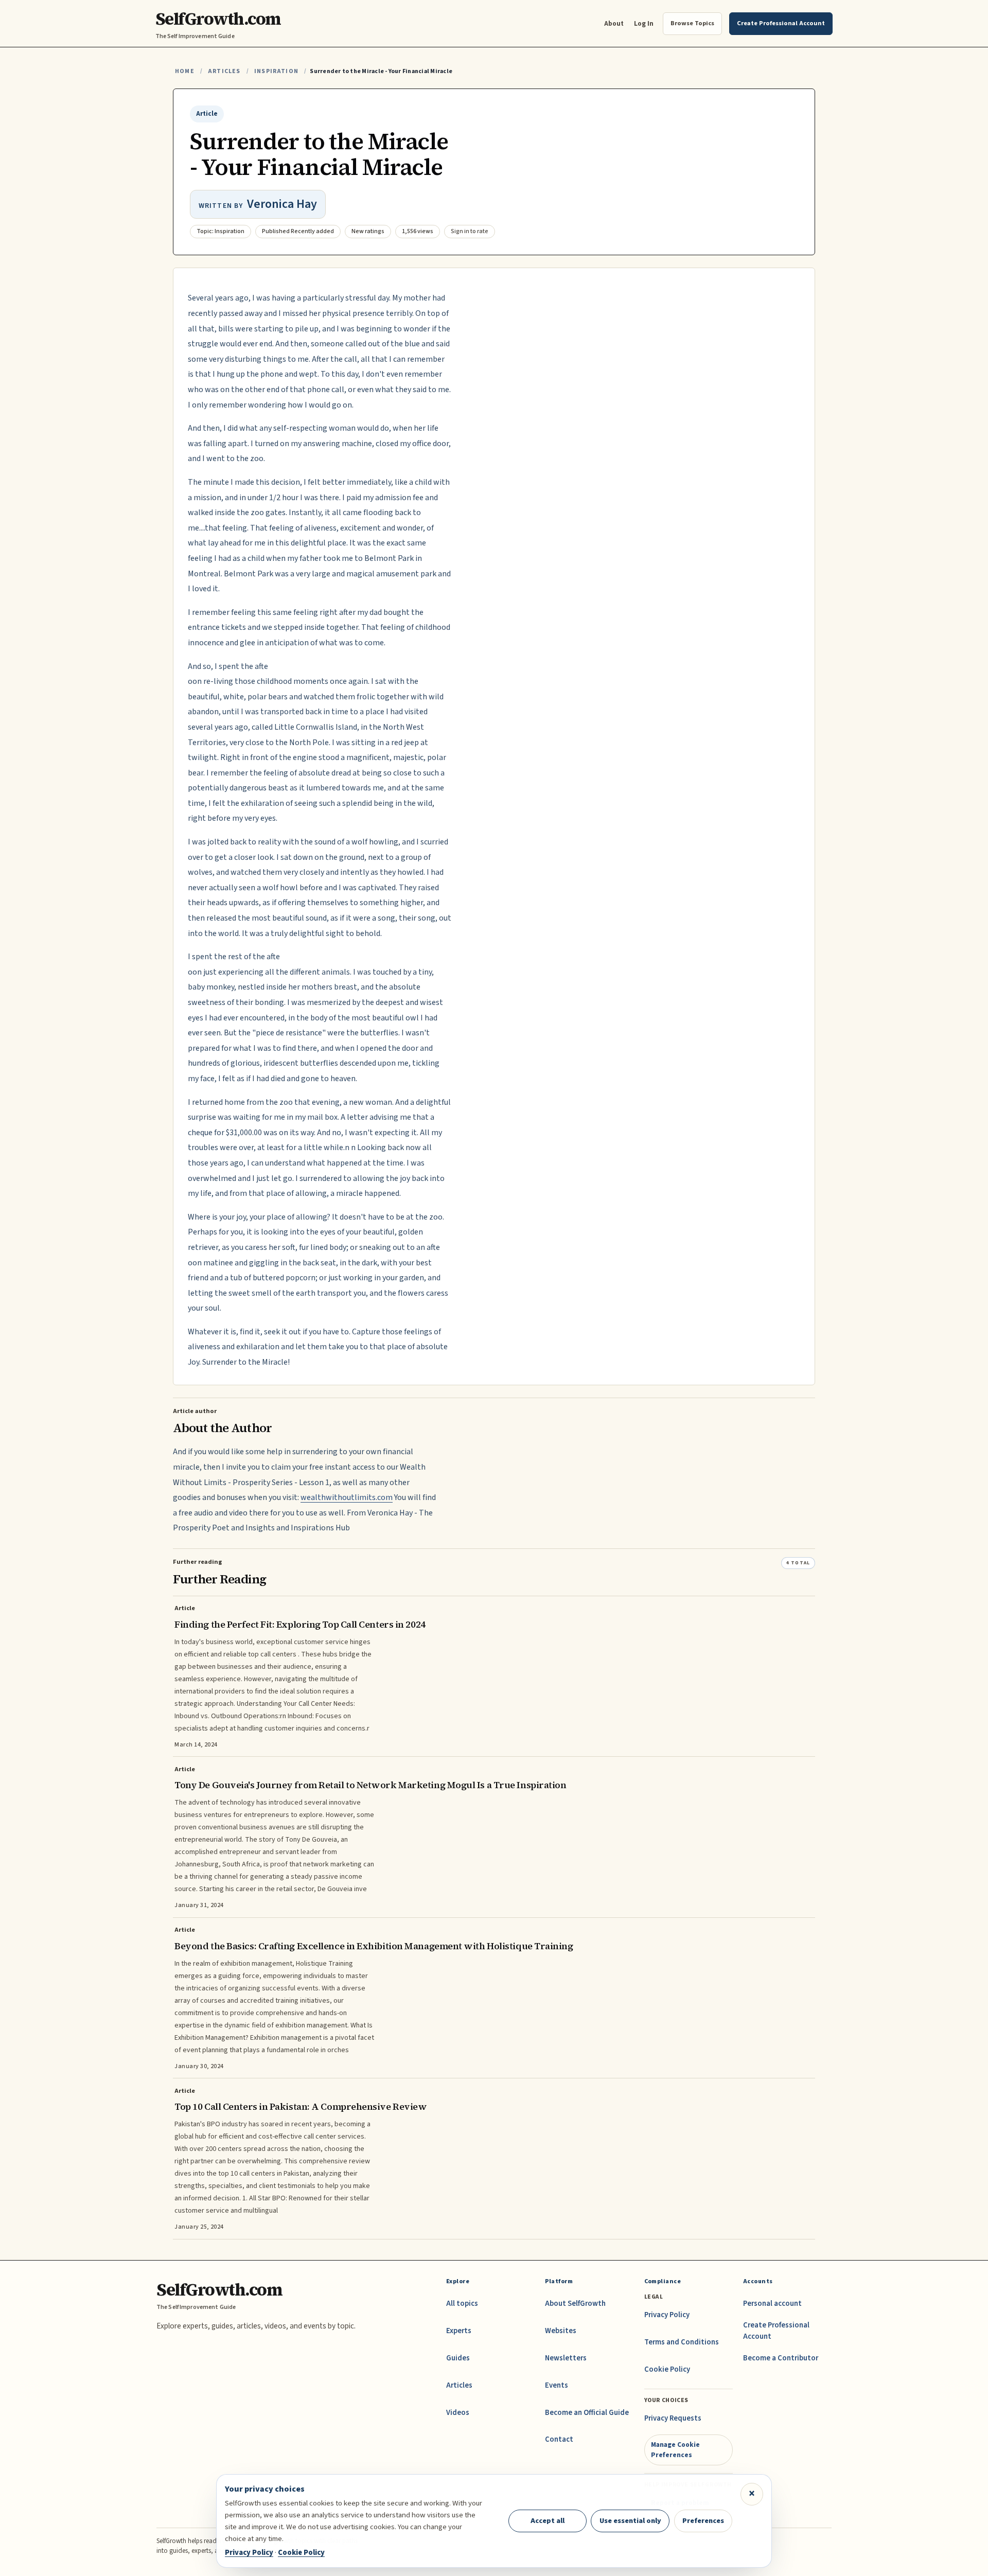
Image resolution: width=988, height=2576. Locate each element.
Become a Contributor (781, 2358)
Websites (561, 2331)
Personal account (772, 2304)
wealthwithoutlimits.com (347, 1497)
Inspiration (276, 71)
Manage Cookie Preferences (675, 2450)
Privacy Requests (673, 2418)
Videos (458, 2413)
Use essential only (630, 2521)
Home (185, 71)
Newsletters (566, 2358)
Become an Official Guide (587, 2413)
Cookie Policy (667, 2369)
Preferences (703, 2521)
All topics (462, 2304)
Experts (459, 2331)
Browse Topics (692, 23)
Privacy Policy (667, 2315)
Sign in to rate (470, 231)
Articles (224, 71)
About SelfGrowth (575, 2304)
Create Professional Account (776, 2331)
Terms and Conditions (682, 2342)
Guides (458, 2358)
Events (557, 2385)
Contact (559, 2439)
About (614, 23)
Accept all (548, 2521)
